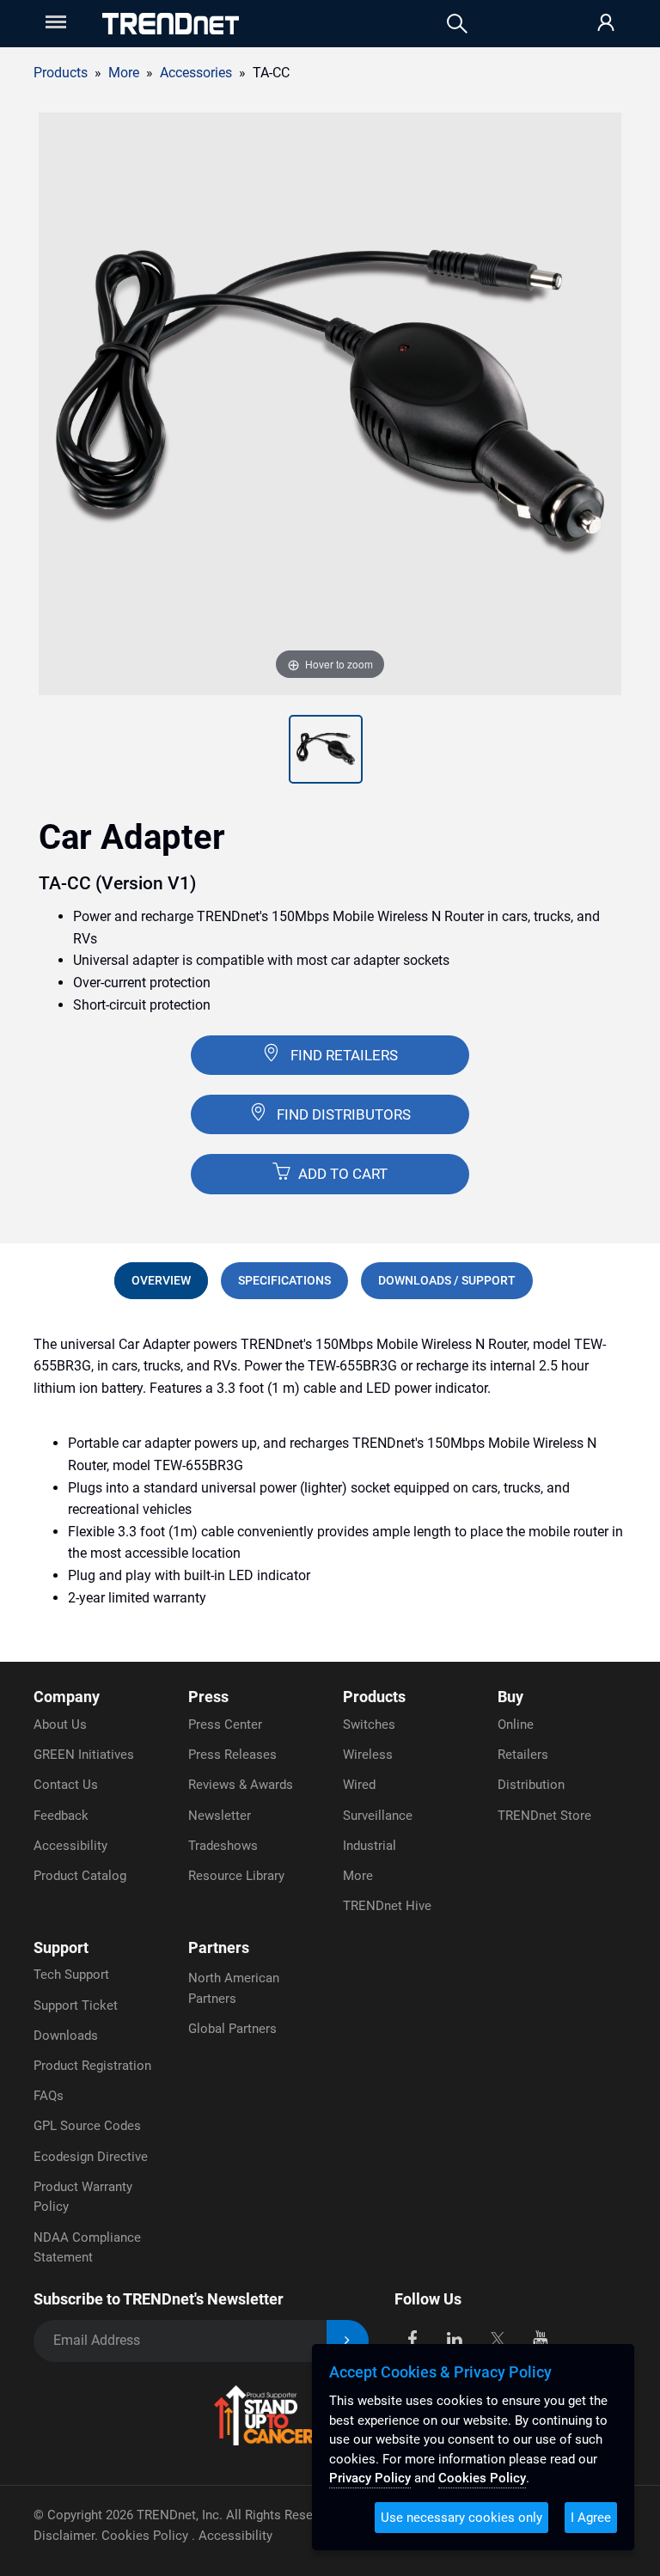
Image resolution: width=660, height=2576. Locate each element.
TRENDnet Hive (387, 1906)
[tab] (161, 1280)
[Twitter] (497, 2338)
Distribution (531, 1785)
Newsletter (220, 1816)
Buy (510, 1697)
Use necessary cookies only (461, 2518)
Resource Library (236, 1876)
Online (516, 1724)
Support (61, 1947)
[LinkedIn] (455, 2338)
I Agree (591, 2518)
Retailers (523, 1755)
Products (61, 73)
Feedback (61, 1816)
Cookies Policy (147, 2536)
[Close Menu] (54, 22)
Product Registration (92, 2066)
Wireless (368, 1755)
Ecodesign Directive (91, 2157)
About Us (60, 1724)
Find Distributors (344, 1114)
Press (208, 1697)
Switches (369, 1724)
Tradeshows (223, 1846)
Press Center (225, 1724)
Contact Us (66, 1785)
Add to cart (341, 1174)
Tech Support (71, 1975)
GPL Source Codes (87, 2126)
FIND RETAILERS (344, 1055)
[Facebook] (412, 2338)
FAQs (49, 2096)
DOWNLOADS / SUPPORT (447, 1280)
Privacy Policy (370, 2478)
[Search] (457, 24)
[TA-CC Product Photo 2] (326, 749)
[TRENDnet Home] (171, 24)
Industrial (370, 1846)
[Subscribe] (348, 2341)
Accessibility (70, 1846)
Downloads (66, 2036)
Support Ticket (76, 2005)
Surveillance (378, 1816)
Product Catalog (80, 1876)
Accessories (196, 73)
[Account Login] (606, 24)
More (358, 1876)
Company (67, 1697)
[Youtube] (540, 2338)
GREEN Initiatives (84, 1755)
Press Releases (232, 1755)
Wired (359, 1785)
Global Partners (232, 2029)
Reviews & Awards (241, 1785)
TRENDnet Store (544, 1816)
